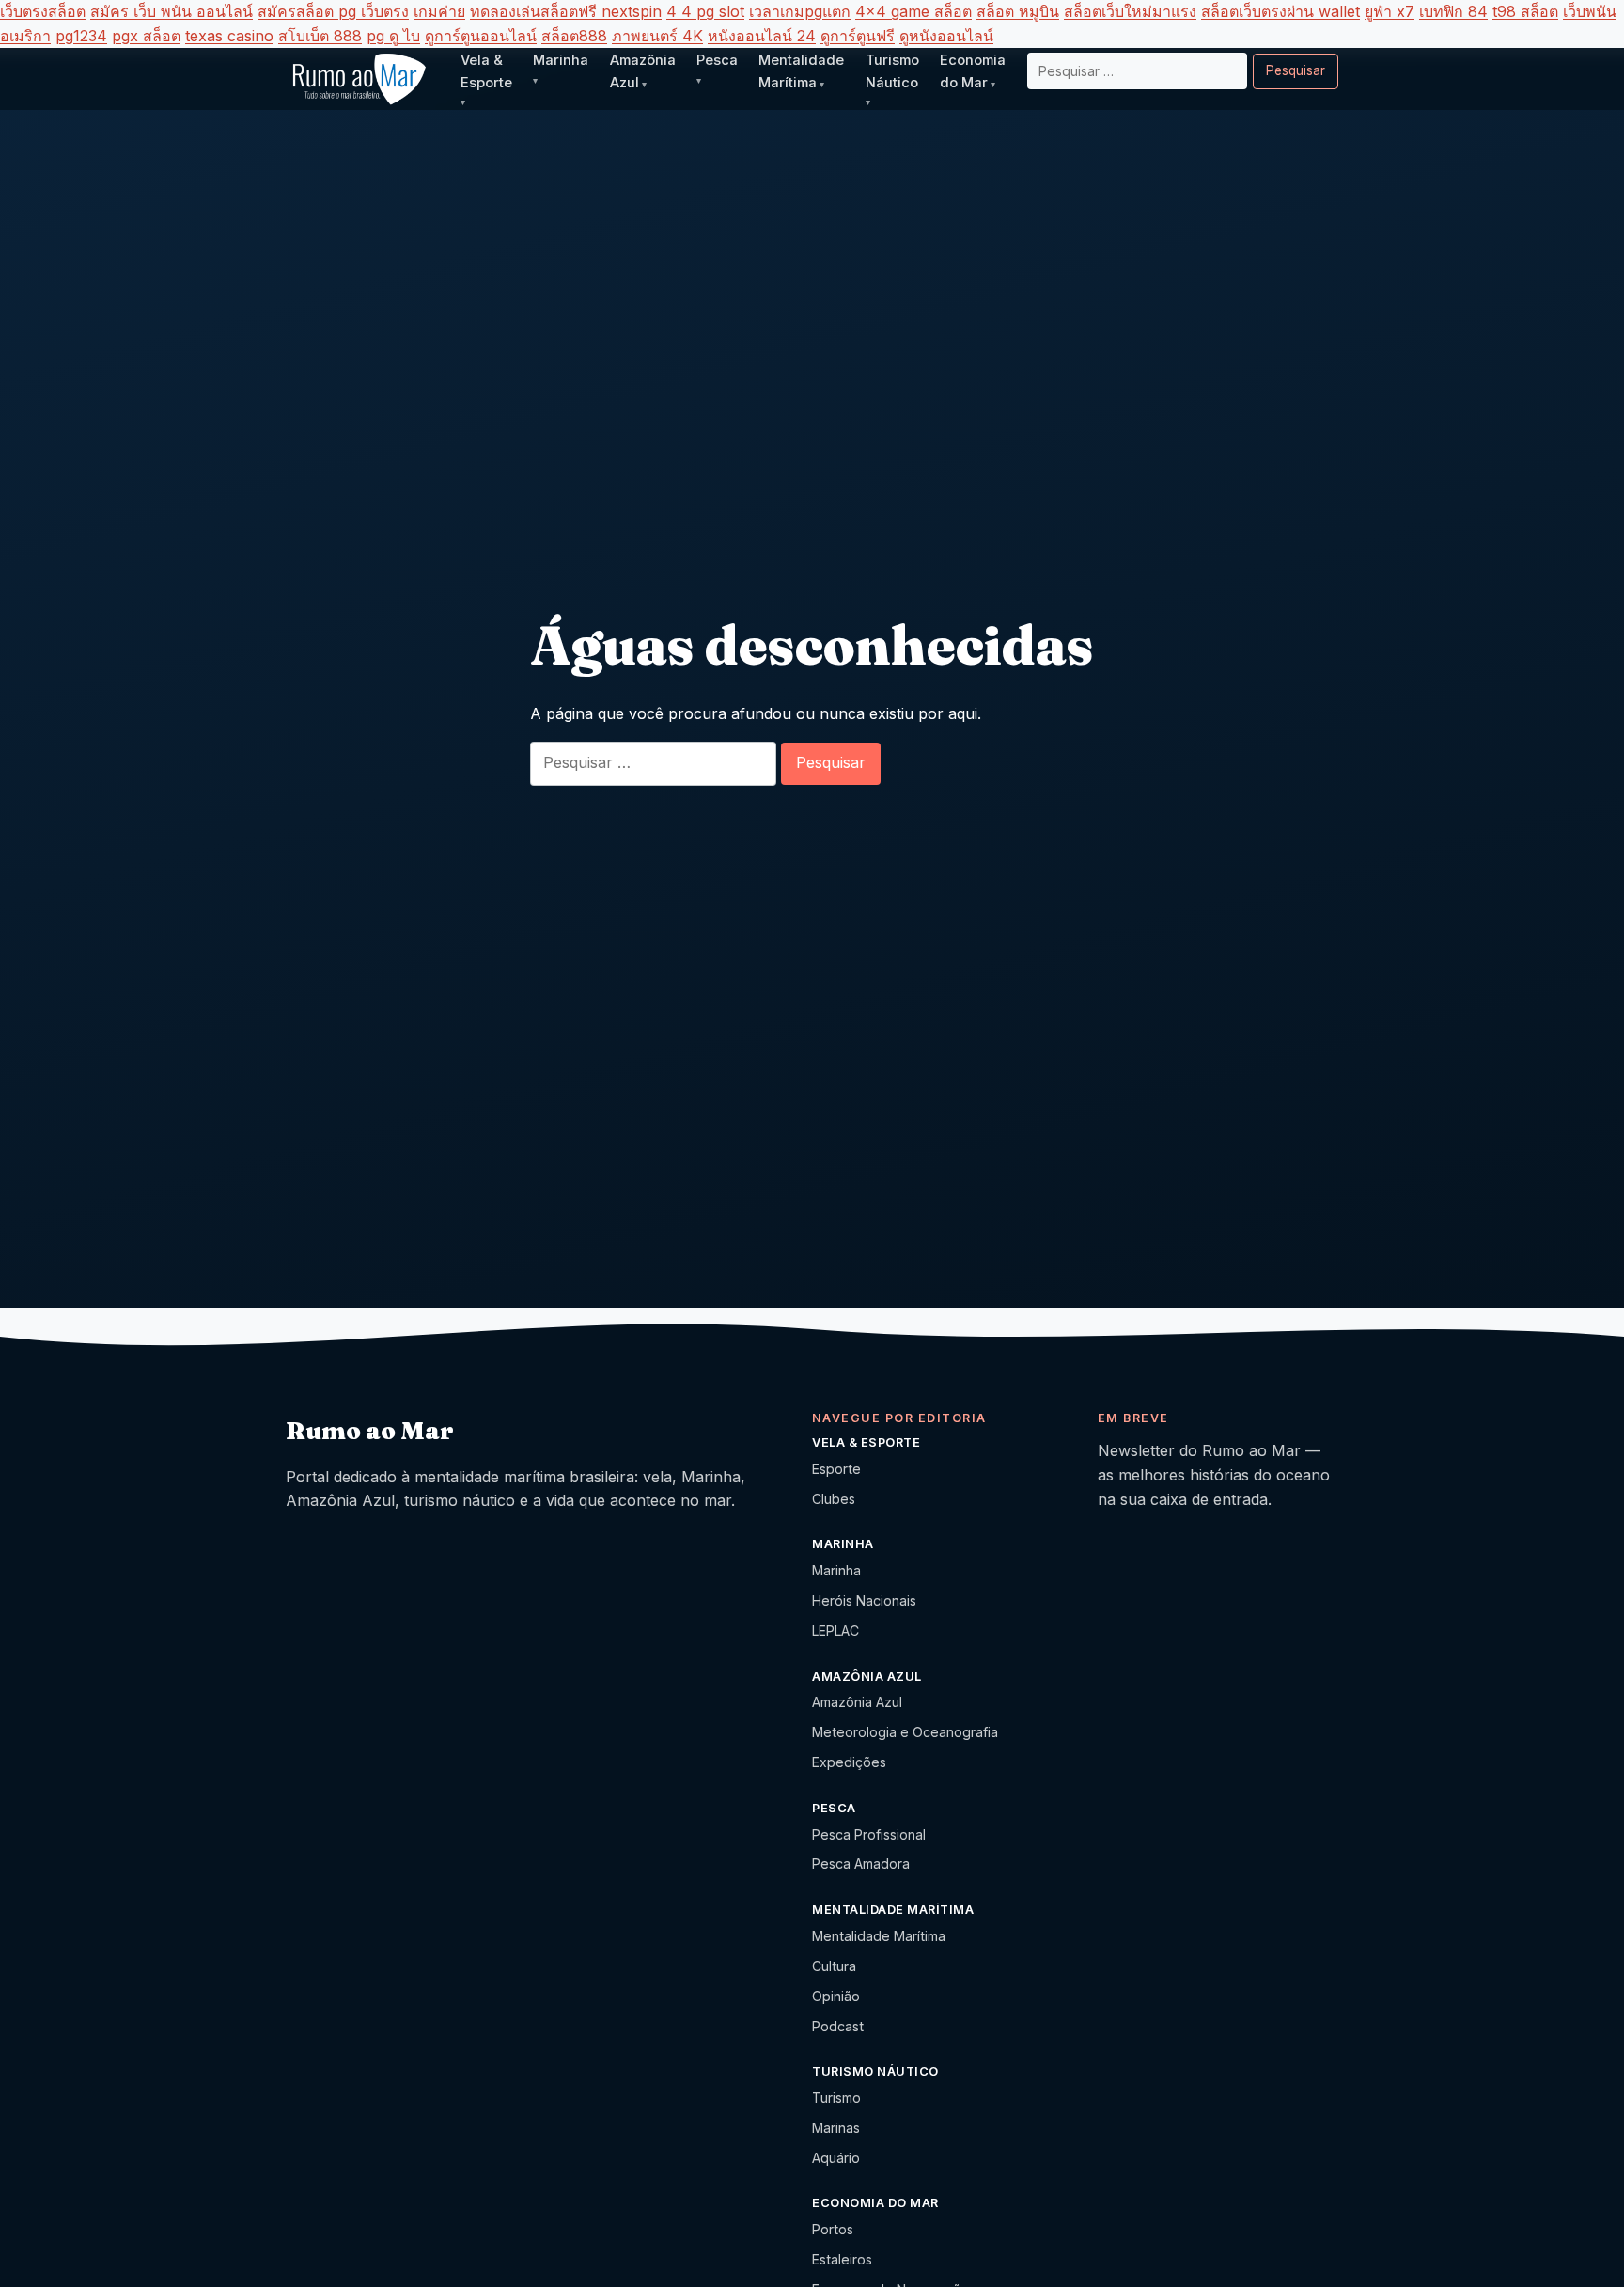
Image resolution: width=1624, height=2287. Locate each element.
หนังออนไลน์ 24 (762, 36)
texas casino (229, 36)
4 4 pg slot (705, 11)
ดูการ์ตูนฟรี (858, 36)
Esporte (836, 1469)
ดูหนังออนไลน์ (946, 36)
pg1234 (81, 36)
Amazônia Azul (857, 1702)
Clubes (834, 1499)
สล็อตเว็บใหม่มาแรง (1130, 11)
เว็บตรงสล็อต (43, 11)
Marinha (836, 1570)
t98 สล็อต (1525, 11)
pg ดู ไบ (393, 36)
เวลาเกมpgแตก (800, 11)
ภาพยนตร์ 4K (657, 36)
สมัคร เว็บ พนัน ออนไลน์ (172, 11)
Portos (833, 2229)
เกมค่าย (439, 11)
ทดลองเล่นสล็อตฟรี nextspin (566, 11)
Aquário (836, 2158)
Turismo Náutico (892, 71)
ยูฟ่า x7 (1390, 11)
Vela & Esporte (486, 71)
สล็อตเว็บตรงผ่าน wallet (1280, 11)
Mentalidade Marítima (879, 1936)
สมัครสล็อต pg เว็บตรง (333, 11)
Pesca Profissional (869, 1834)
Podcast (838, 2026)
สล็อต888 (574, 36)
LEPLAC (835, 1630)
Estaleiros (842, 2259)
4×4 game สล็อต (913, 11)
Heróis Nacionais (864, 1600)
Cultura (834, 1966)
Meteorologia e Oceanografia (905, 1732)
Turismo (836, 2098)
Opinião (836, 1996)
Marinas (836, 2128)
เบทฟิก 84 (1453, 11)
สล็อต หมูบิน (1018, 11)
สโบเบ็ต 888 (320, 36)
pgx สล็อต (146, 36)
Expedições (849, 1762)
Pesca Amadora (861, 1864)
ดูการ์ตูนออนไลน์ (481, 36)
